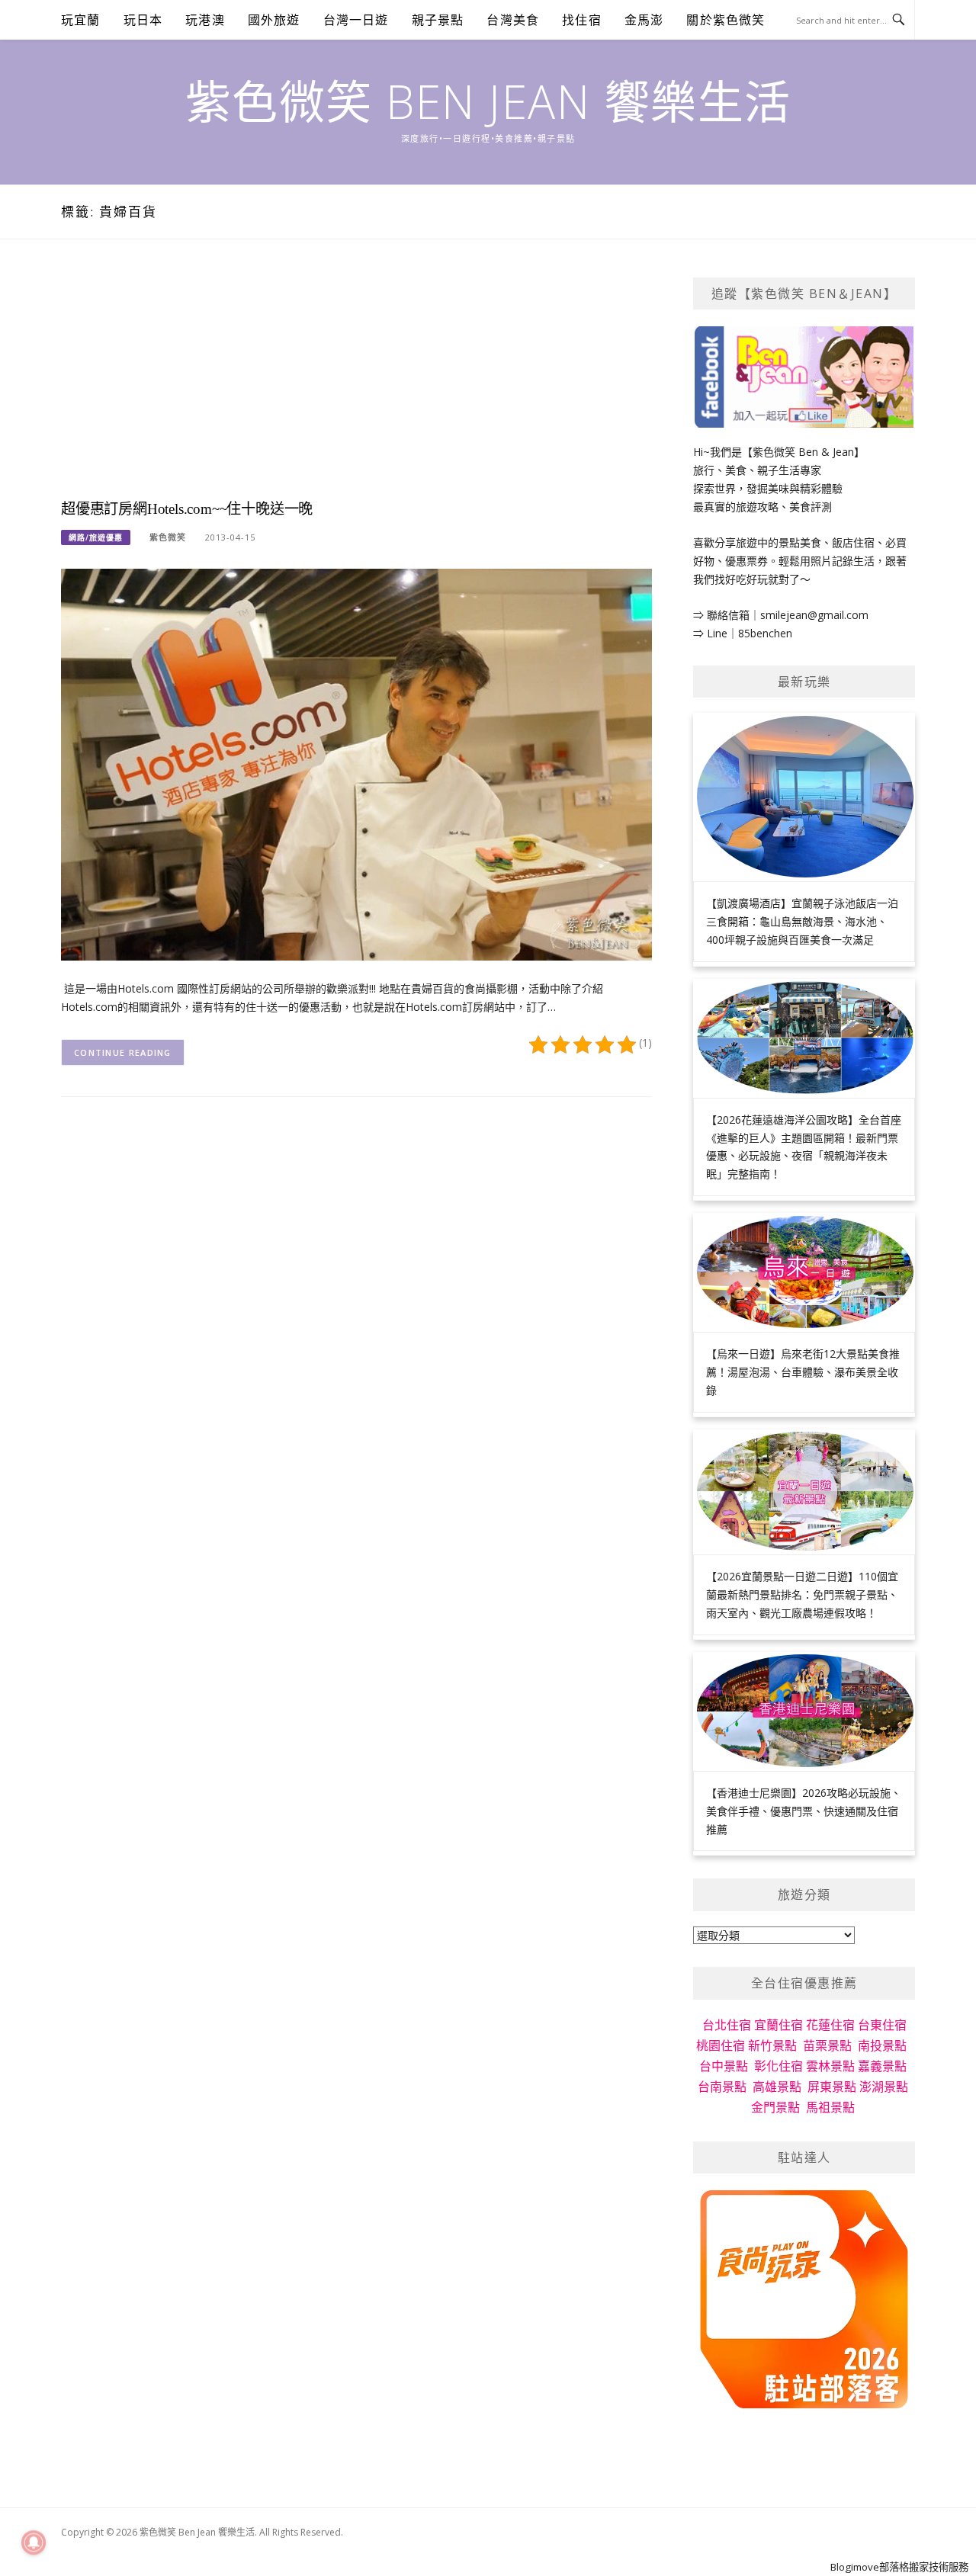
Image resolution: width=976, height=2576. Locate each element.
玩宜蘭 (81, 20)
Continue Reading (123, 1052)
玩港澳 (205, 20)
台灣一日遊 (356, 20)
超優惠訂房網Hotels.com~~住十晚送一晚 (187, 509)
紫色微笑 (168, 537)
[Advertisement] (356, 384)
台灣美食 (513, 20)
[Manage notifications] (34, 2542)
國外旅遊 (274, 20)
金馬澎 (644, 20)
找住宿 (582, 20)
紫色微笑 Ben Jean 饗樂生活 (488, 101)
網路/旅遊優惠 (96, 537)
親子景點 (438, 20)
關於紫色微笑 (726, 20)
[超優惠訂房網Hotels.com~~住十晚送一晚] (356, 763)
